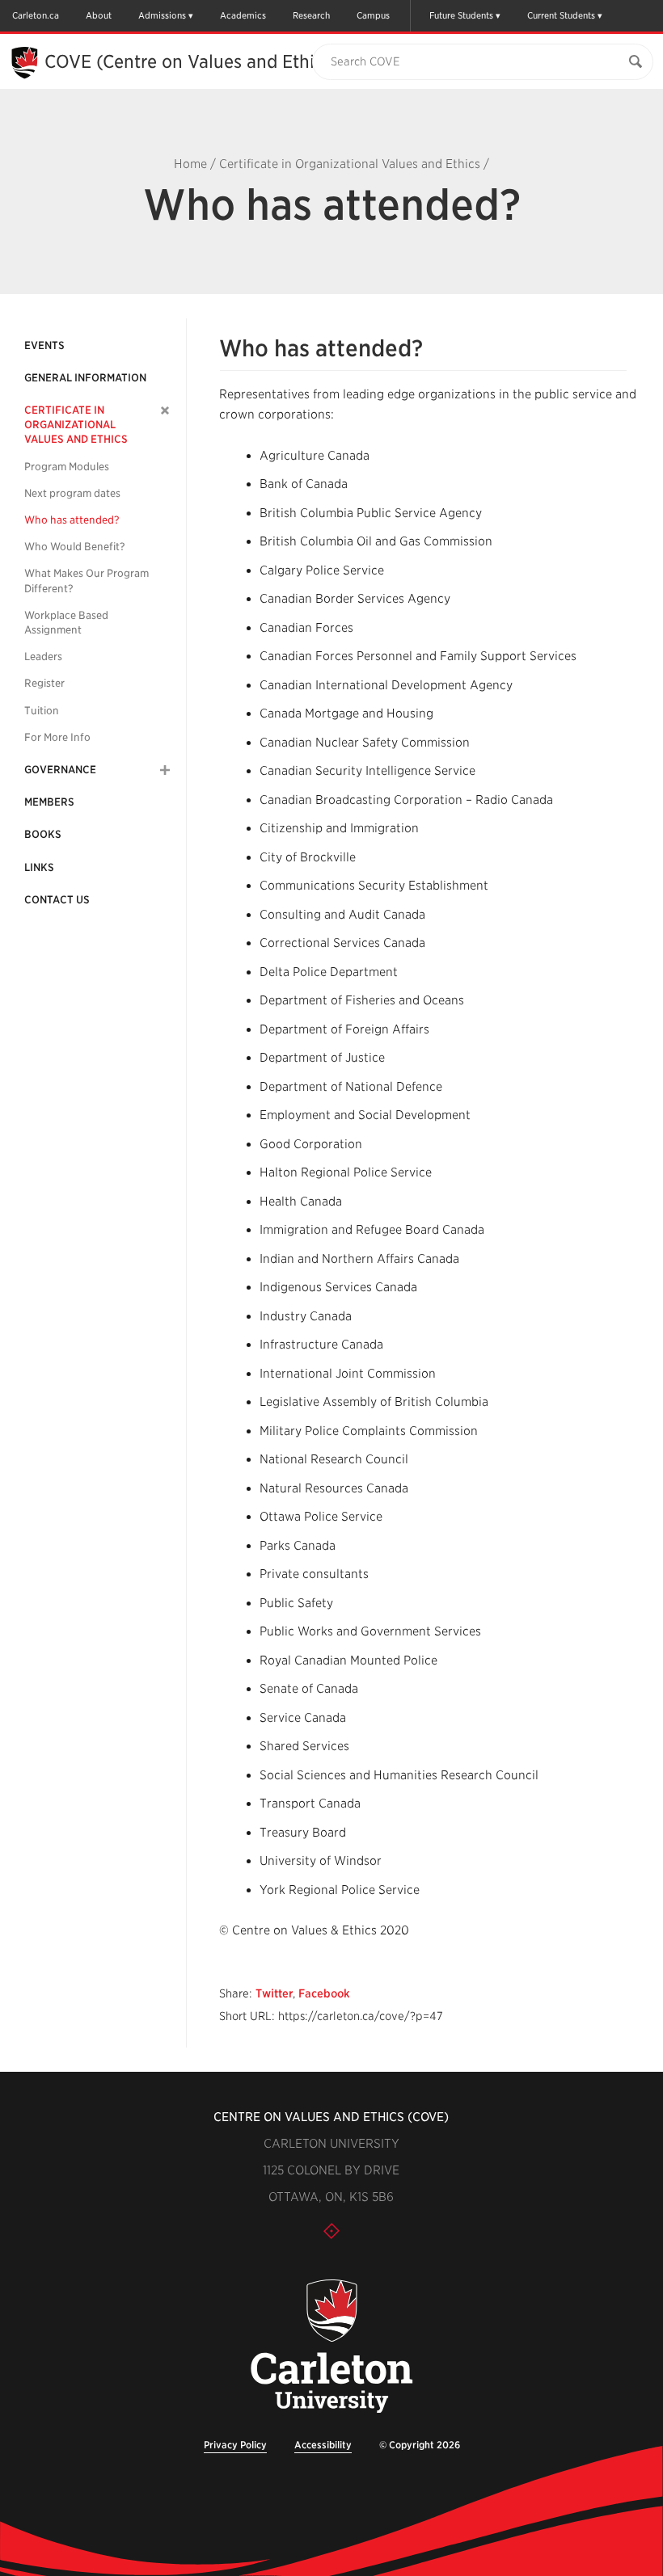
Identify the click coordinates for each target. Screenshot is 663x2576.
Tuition (42, 711)
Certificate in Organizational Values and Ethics (350, 164)
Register (44, 683)
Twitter (274, 1993)
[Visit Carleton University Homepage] (332, 2347)
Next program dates (72, 493)
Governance (60, 770)
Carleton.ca (36, 15)
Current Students (561, 15)
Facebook (324, 1993)
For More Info (57, 737)
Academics (243, 15)
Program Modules (67, 467)
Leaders (43, 657)
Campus (373, 15)
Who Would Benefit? (75, 547)
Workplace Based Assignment (66, 623)
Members (49, 802)
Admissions (162, 15)
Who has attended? (72, 520)
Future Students (461, 15)
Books (43, 834)
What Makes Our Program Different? (87, 581)
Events (44, 345)
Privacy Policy (235, 2445)
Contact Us (57, 900)
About (99, 15)
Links (39, 867)
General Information (85, 378)
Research (311, 15)
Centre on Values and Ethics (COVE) (331, 2117)
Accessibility (323, 2445)
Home (190, 164)
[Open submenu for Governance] (165, 770)
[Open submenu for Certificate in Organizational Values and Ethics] (165, 410)
